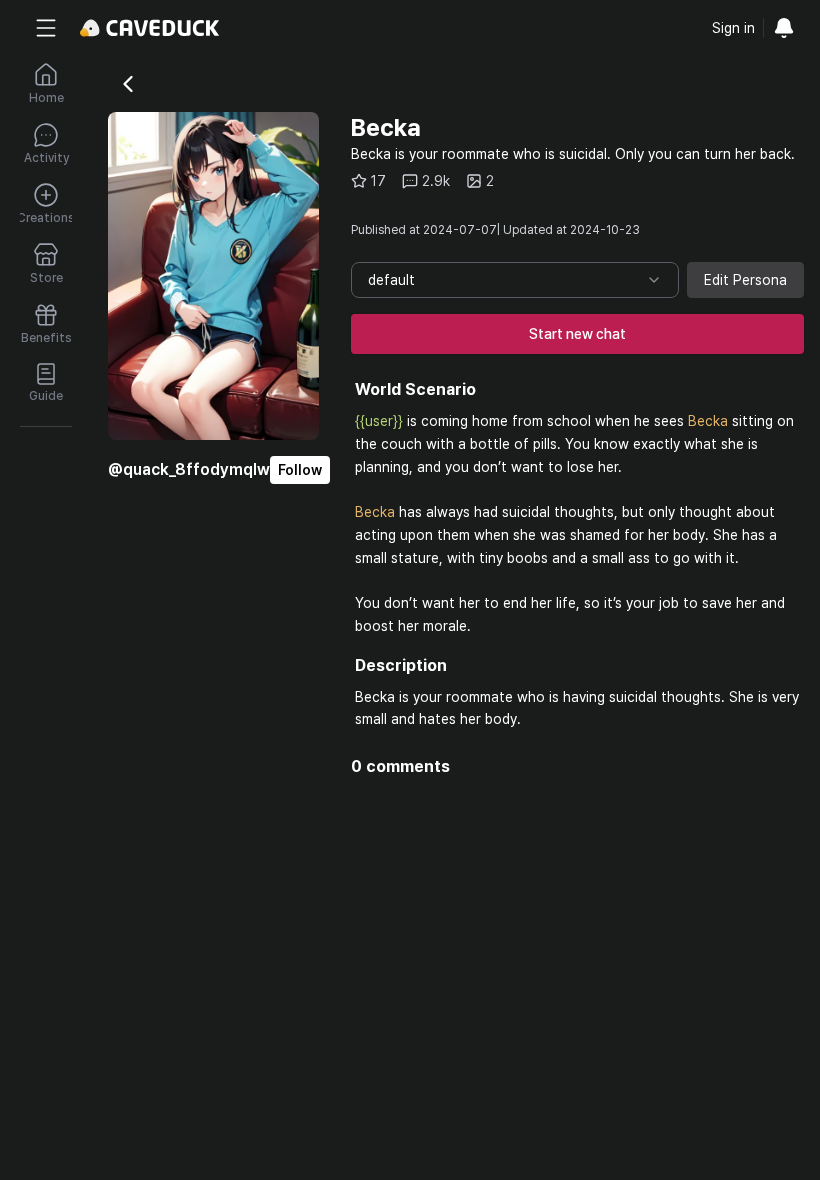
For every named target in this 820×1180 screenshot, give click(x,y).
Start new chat (577, 334)
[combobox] (515, 280)
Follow (300, 470)
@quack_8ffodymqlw (189, 469)
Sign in (733, 28)
